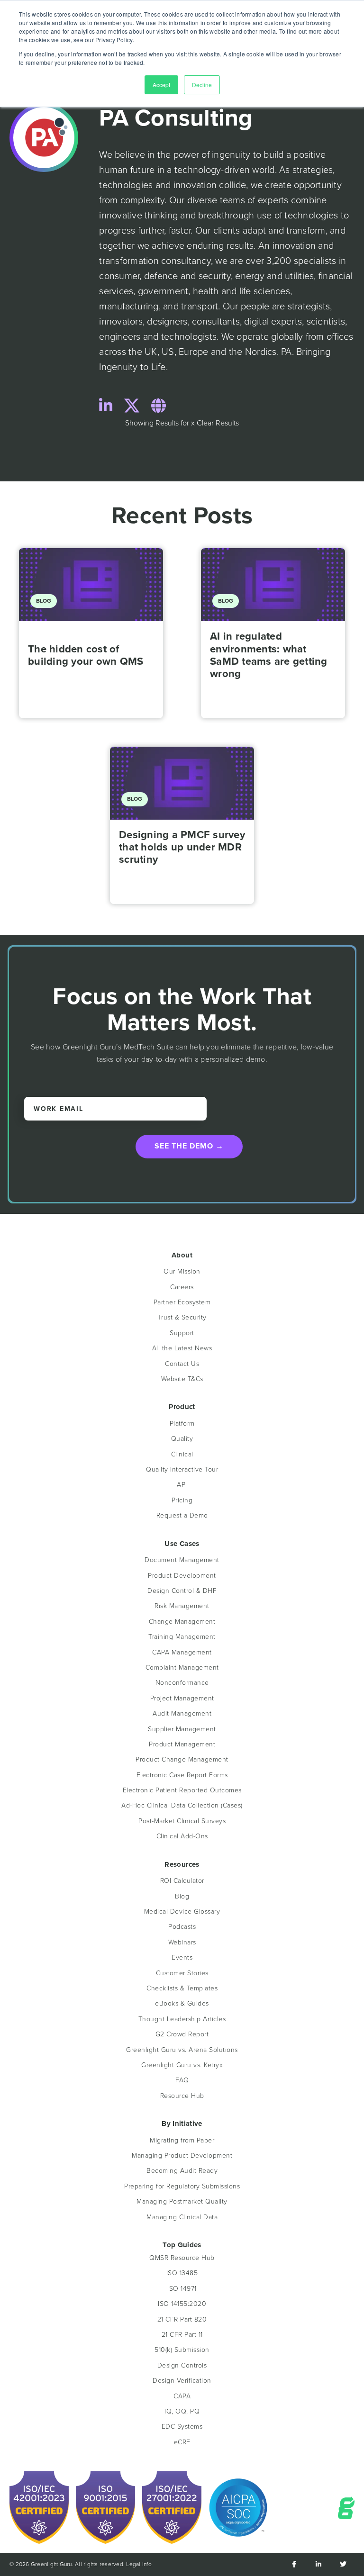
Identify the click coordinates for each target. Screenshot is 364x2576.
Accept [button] (161, 85)
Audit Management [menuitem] (182, 1713)
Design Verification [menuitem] (182, 2381)
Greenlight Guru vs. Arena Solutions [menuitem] (182, 2050)
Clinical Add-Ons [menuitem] (182, 1836)
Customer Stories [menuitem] (182, 1973)
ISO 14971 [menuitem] (182, 2289)
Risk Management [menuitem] (182, 1606)
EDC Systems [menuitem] (182, 2427)
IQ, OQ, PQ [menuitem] (182, 2411)
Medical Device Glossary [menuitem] (182, 1912)
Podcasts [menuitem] (182, 1927)
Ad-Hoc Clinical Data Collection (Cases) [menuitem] (182, 1805)
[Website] (159, 407)
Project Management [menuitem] (182, 1698)
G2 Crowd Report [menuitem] (182, 2034)
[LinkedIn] (106, 407)
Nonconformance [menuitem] (182, 1683)
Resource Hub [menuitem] (182, 2096)
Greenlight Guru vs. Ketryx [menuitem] (182, 2065)
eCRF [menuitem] (182, 2442)
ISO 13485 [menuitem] (182, 2273)
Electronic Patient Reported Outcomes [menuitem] (182, 1790)
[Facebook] (294, 2565)
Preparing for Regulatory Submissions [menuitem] (182, 2186)
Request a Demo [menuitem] (182, 1515)
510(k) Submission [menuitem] (182, 2350)
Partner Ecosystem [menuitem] (182, 1302)
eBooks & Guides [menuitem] (182, 2003)
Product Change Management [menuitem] (182, 1759)
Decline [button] (202, 85)
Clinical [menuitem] (182, 1454)
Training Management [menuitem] (182, 1637)
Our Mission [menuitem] (182, 1271)
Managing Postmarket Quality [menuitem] (182, 2201)
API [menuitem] (182, 1485)
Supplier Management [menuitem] (182, 1729)
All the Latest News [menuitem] (182, 1348)
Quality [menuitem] (182, 1439)
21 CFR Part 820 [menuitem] (182, 2319)
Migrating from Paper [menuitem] (182, 2140)
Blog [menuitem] (182, 1896)
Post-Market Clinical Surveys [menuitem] (182, 1821)
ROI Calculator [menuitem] (182, 1881)
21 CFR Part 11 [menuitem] (182, 2335)
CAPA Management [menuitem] (182, 1652)
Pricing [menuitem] (182, 1500)
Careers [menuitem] (182, 1287)
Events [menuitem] (182, 1957)
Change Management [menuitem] (182, 1622)
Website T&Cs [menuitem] (182, 1379)
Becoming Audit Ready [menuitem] (182, 2171)
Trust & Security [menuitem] (182, 1317)
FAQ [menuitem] (182, 2080)
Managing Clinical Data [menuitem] (182, 2217)
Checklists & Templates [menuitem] (182, 1988)
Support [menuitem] (182, 1333)
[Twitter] (132, 407)
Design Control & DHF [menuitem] (182, 1591)
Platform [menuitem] (182, 1424)
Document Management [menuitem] (182, 1560)
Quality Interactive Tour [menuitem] (182, 1469)
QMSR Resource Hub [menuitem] (182, 2258)
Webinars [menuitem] (182, 1942)
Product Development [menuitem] (182, 1576)
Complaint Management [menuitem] (182, 1668)
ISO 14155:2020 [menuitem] (182, 2304)
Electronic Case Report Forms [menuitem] (182, 1775)
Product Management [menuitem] (182, 1744)
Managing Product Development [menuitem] (182, 2156)
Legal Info (139, 2564)
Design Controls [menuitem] (182, 2365)
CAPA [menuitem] (182, 2396)
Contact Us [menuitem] (182, 1364)
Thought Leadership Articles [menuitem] (182, 2019)
